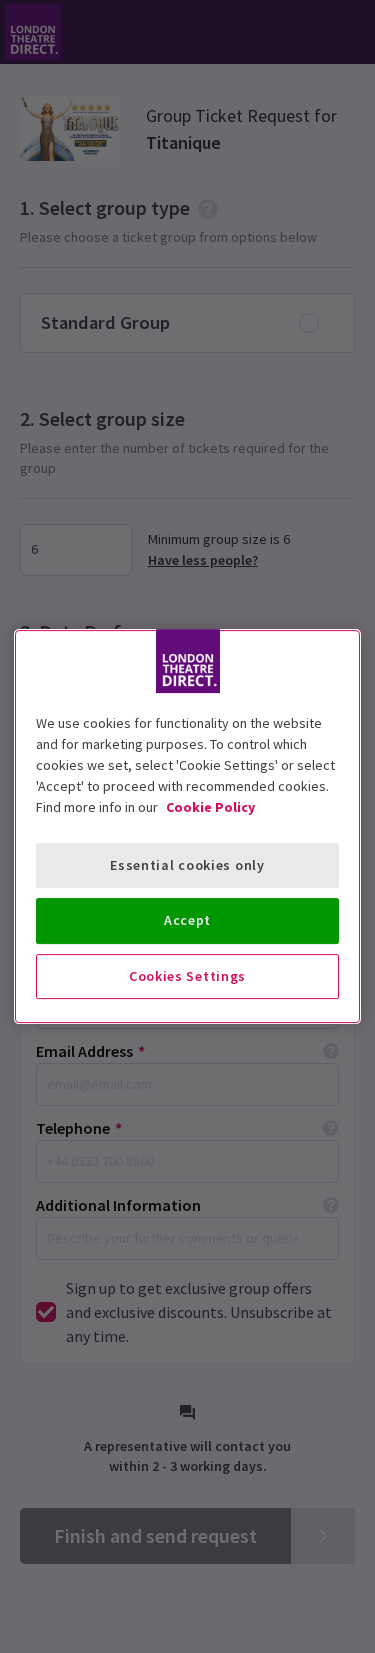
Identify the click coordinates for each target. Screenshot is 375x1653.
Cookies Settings (187, 976)
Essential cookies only (187, 865)
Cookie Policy (210, 807)
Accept (187, 920)
